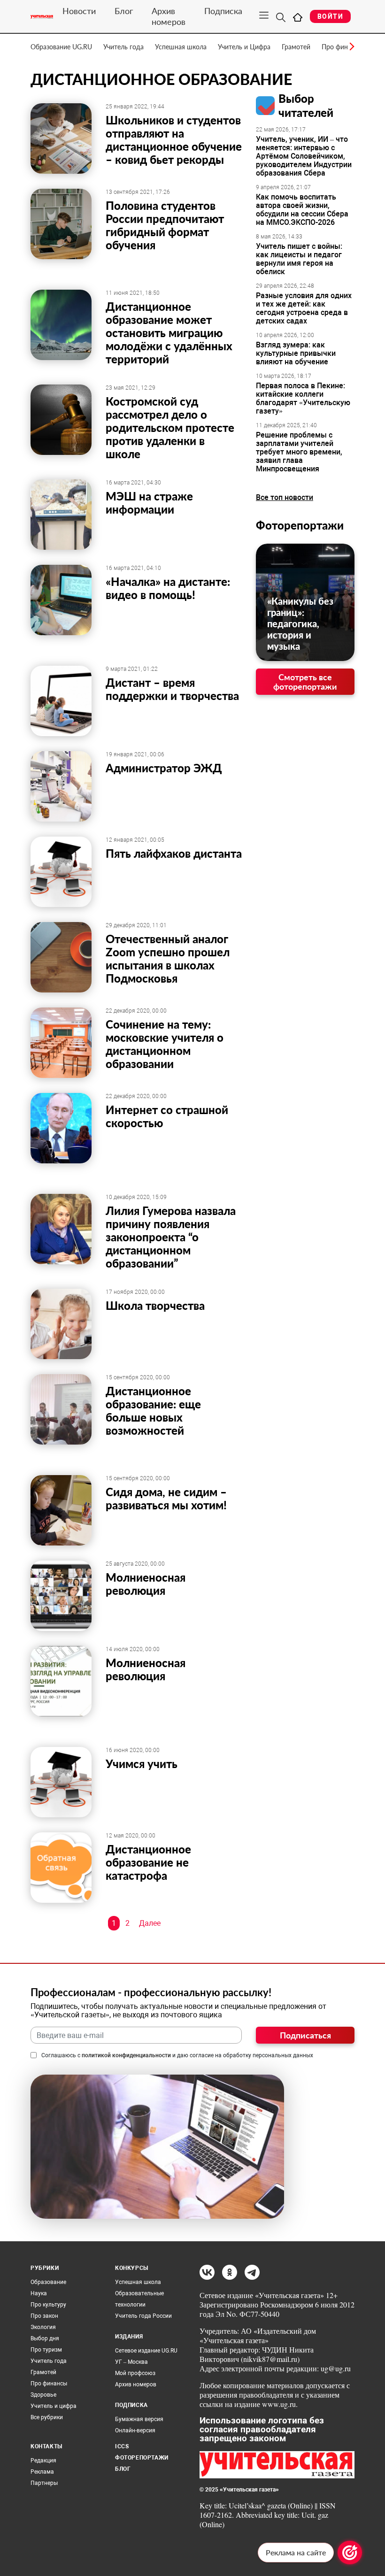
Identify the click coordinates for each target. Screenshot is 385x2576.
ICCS (122, 2446)
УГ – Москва (131, 2362)
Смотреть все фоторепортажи (305, 682)
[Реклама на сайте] (350, 2553)
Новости (79, 11)
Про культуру (48, 2305)
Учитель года (123, 47)
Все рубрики (47, 2417)
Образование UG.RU (61, 47)
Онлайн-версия (135, 2430)
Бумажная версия (139, 2419)
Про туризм (46, 2350)
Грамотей (296, 47)
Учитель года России (143, 2316)
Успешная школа (181, 47)
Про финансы (49, 2384)
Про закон (44, 2316)
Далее (150, 1923)
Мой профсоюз (135, 2373)
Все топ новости (285, 497)
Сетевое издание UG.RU (146, 2351)
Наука (39, 2293)
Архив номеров (169, 16)
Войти (330, 16)
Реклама (42, 2472)
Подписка (223, 11)
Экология (43, 2327)
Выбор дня (45, 2338)
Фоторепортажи (300, 525)
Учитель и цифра (54, 2406)
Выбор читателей (306, 105)
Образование (48, 2282)
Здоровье (43, 2395)
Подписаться (305, 2035)
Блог (124, 11)
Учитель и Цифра (244, 47)
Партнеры (44, 2483)
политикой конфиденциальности (126, 2055)
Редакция (43, 2461)
